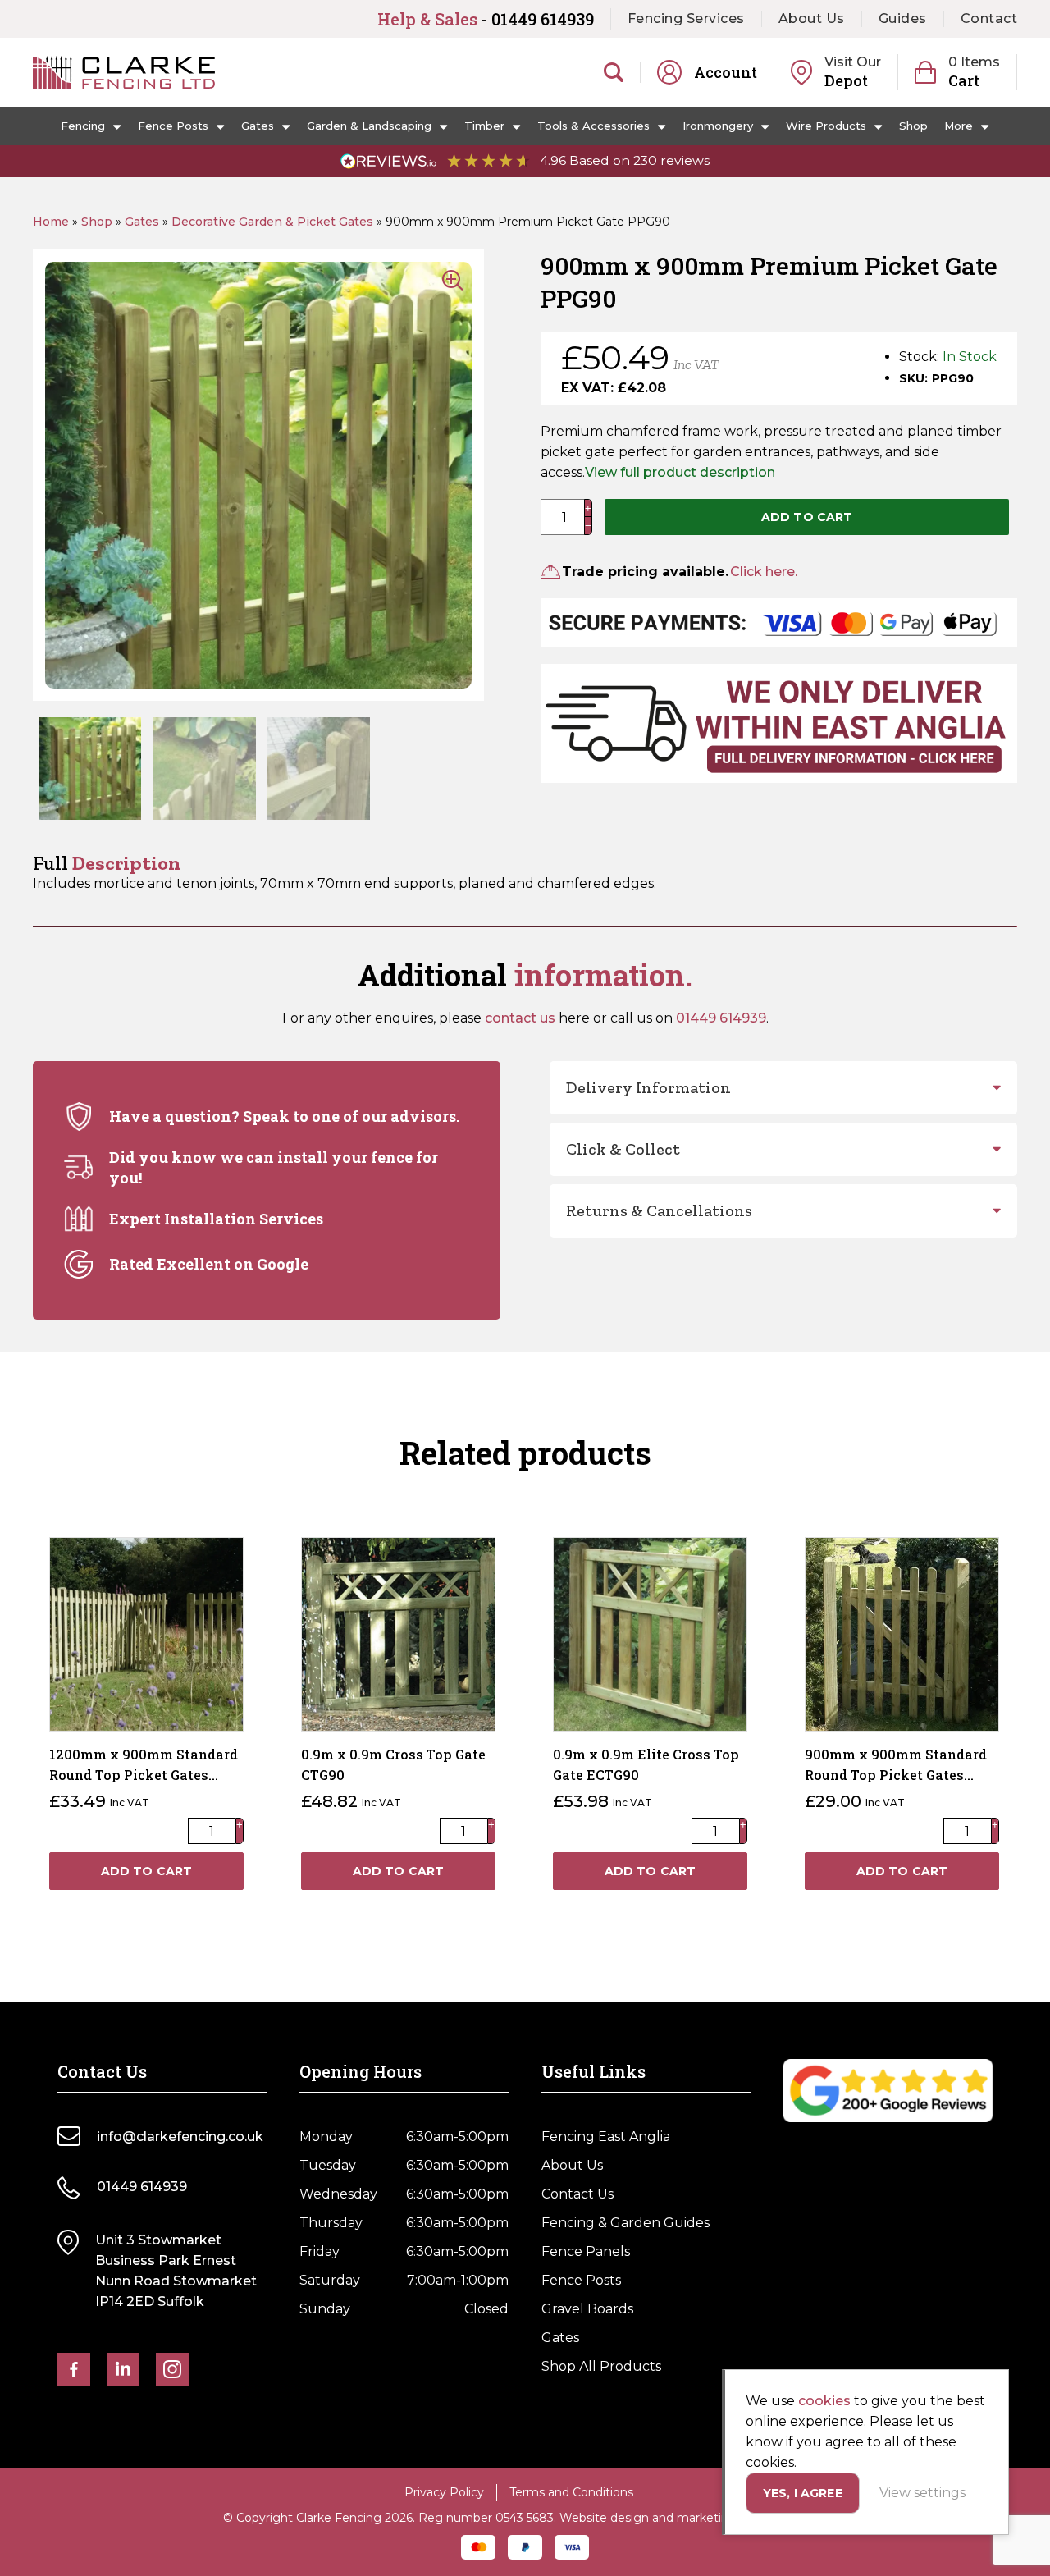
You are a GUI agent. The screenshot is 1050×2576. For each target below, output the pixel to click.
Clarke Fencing (124, 72)
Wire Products (826, 126)
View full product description (680, 472)
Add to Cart (807, 517)
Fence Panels (586, 2251)
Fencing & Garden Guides (625, 2223)
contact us (520, 1018)
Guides (903, 18)
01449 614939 (721, 1018)
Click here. (764, 572)
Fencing (83, 126)
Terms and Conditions (571, 2492)
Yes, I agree (803, 2493)
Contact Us (577, 2194)
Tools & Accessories (593, 126)
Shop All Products (601, 2366)
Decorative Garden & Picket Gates (272, 222)
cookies (824, 2401)
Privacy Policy (444, 2492)
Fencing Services (686, 18)
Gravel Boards (587, 2309)
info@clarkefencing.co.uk (180, 2137)
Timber (484, 126)
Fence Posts (173, 126)
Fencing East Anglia (606, 2137)
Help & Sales (486, 19)
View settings (922, 2493)
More (959, 126)
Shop (913, 126)
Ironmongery (718, 126)
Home (51, 222)
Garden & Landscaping (369, 126)
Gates (258, 126)
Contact (989, 18)
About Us (812, 18)
